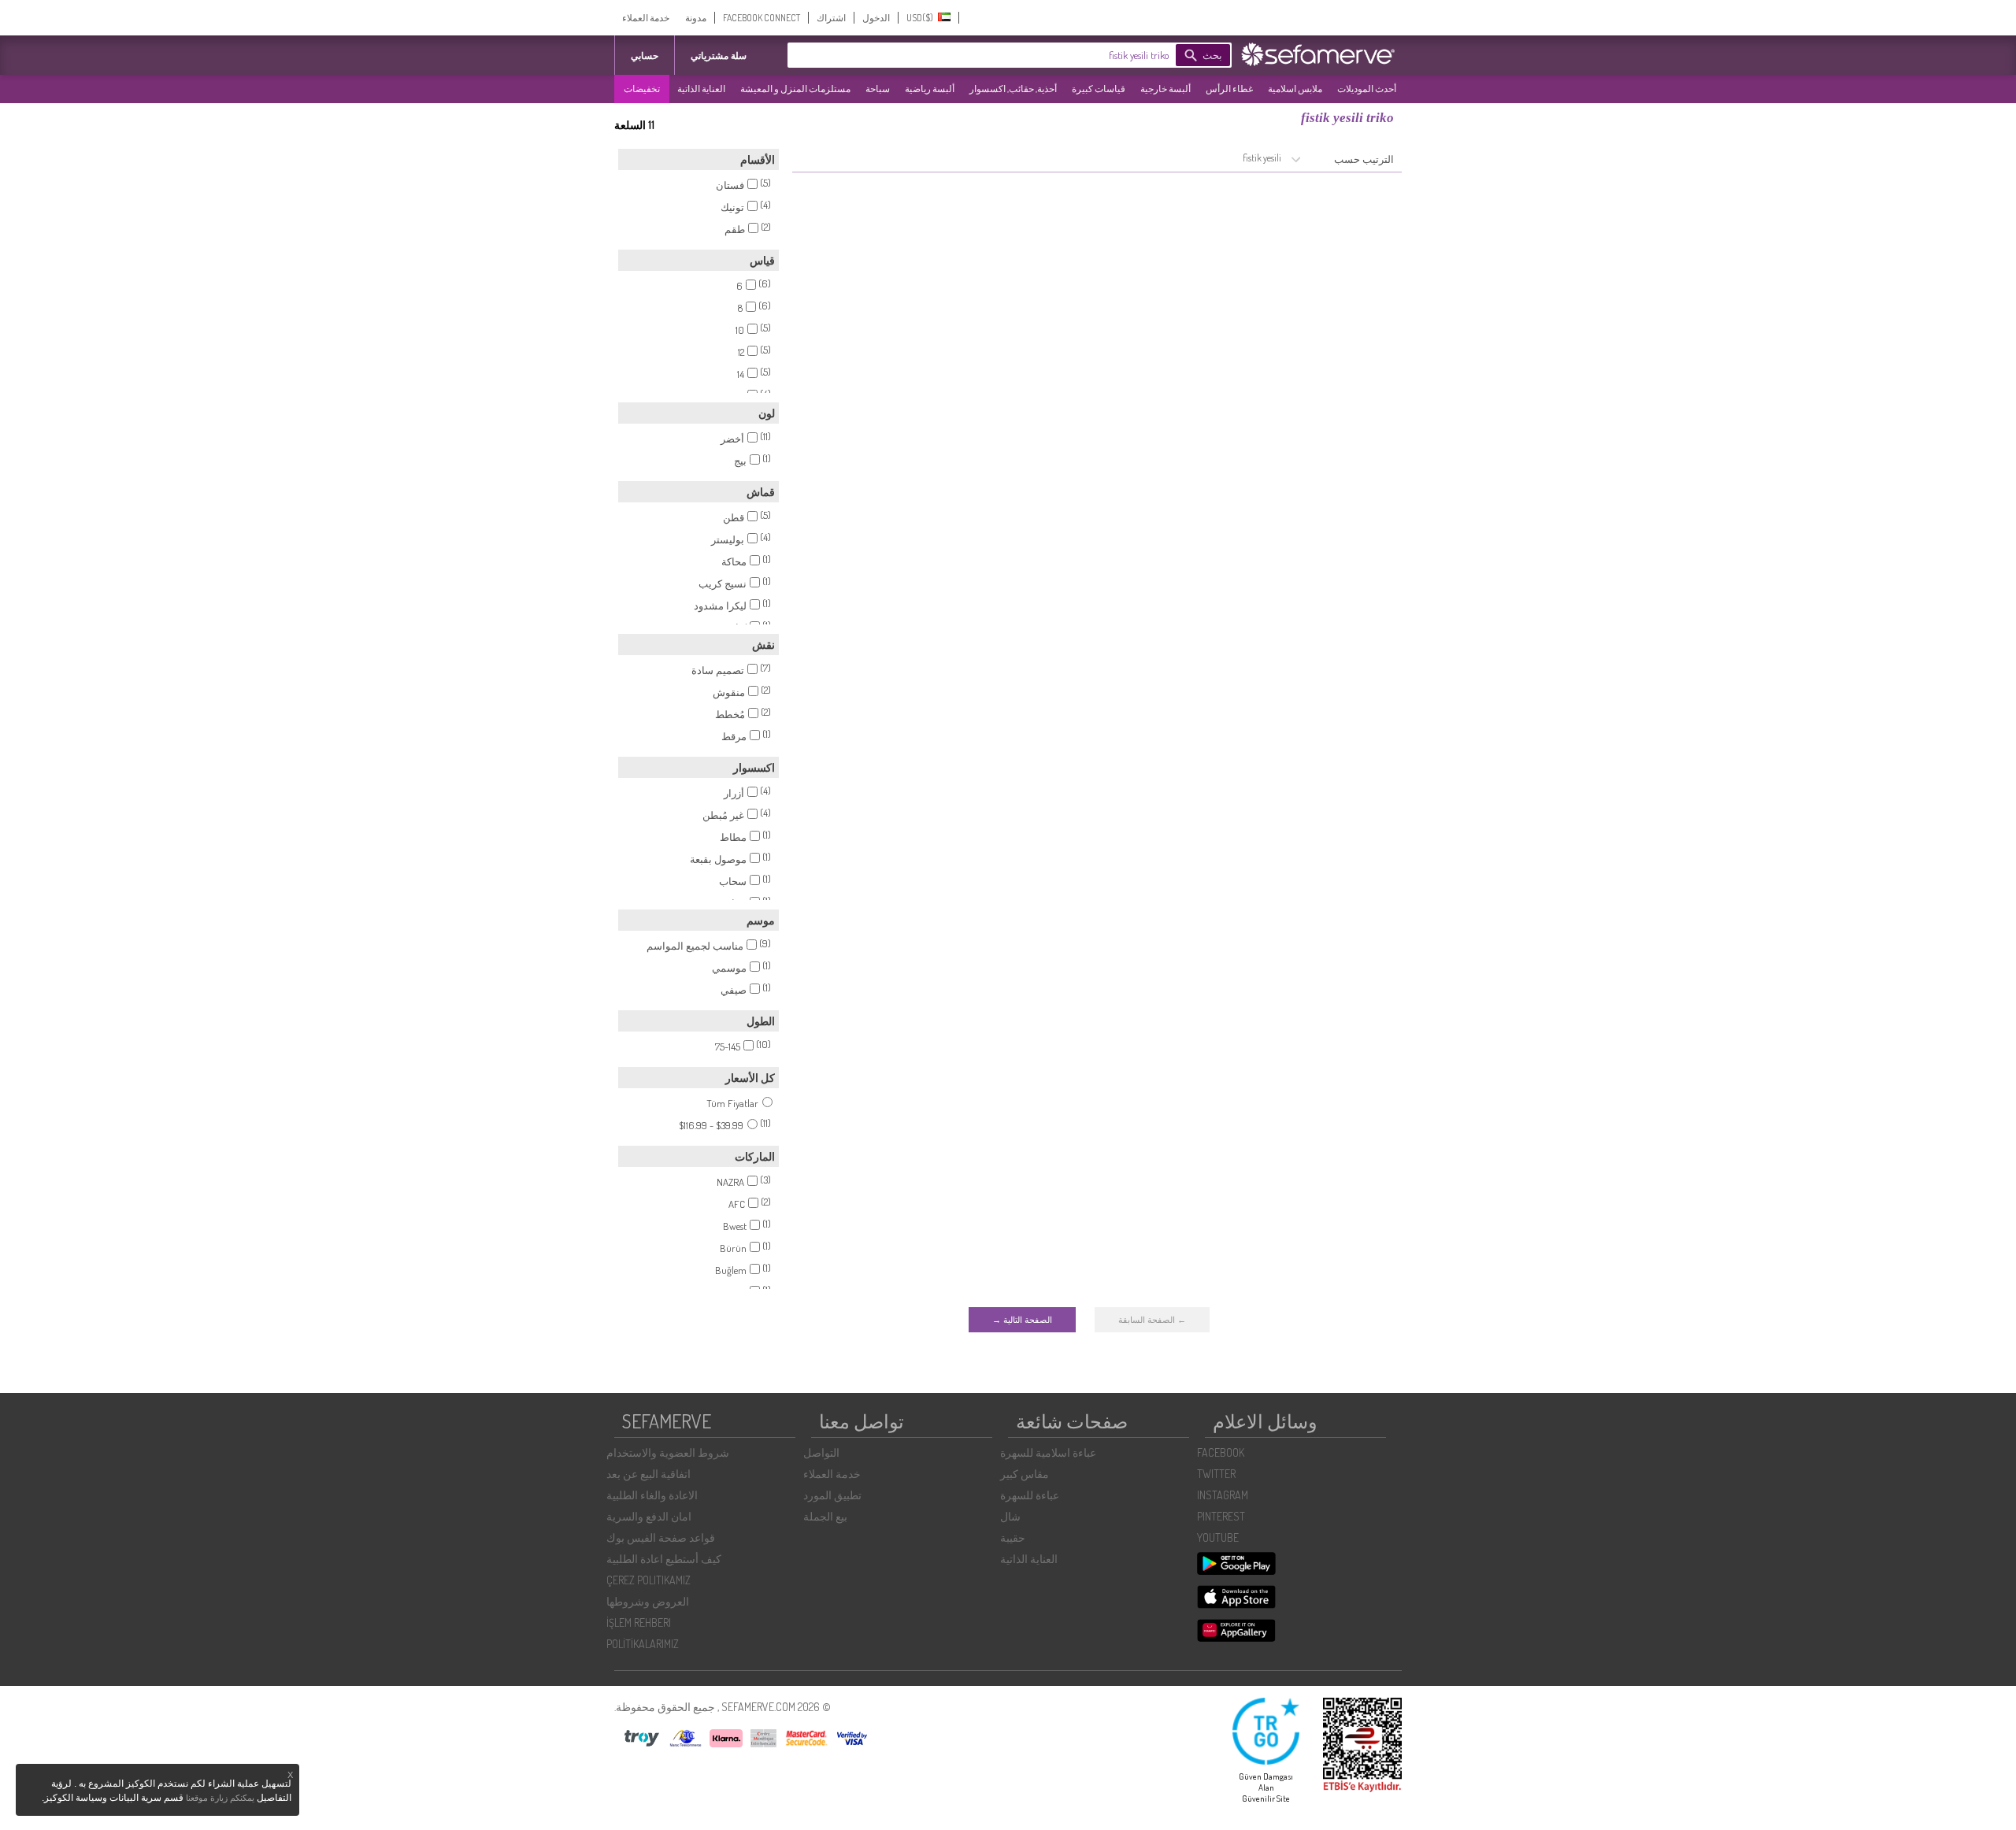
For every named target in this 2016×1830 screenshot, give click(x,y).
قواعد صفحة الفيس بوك (661, 1537)
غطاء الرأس (1229, 89)
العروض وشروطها (648, 1601)
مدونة (696, 18)
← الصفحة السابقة (1152, 1320)
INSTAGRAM (1223, 1495)
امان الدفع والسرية (649, 1516)
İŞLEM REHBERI (639, 1623)
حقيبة (1013, 1537)
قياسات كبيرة (1099, 89)
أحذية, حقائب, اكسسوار (1013, 89)
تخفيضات (642, 89)
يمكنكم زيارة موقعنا (220, 1798)
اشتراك (831, 18)
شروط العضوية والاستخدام (668, 1452)
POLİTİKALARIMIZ (643, 1644)
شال (1010, 1516)
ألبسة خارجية (1165, 89)
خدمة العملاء (646, 18)
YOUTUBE (1218, 1537)
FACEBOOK (1221, 1452)
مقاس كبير (1025, 1474)
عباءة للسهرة (1030, 1495)
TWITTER (1216, 1474)
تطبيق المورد (832, 1495)
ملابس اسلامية (1295, 89)
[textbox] (1004, 55)
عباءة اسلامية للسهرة (1048, 1452)
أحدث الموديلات (1367, 89)
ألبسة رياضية (930, 89)
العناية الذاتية (701, 89)
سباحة (878, 89)
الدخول (876, 18)
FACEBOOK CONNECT (762, 18)
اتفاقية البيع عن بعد (649, 1474)
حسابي (645, 56)
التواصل (821, 1452)
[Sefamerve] (1321, 54)
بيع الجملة (825, 1516)
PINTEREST (1221, 1516)
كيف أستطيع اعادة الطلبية (664, 1559)
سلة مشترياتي (719, 56)
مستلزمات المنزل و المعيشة (795, 89)
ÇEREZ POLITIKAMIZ (649, 1580)
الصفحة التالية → (1022, 1320)
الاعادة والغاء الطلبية (652, 1495)
